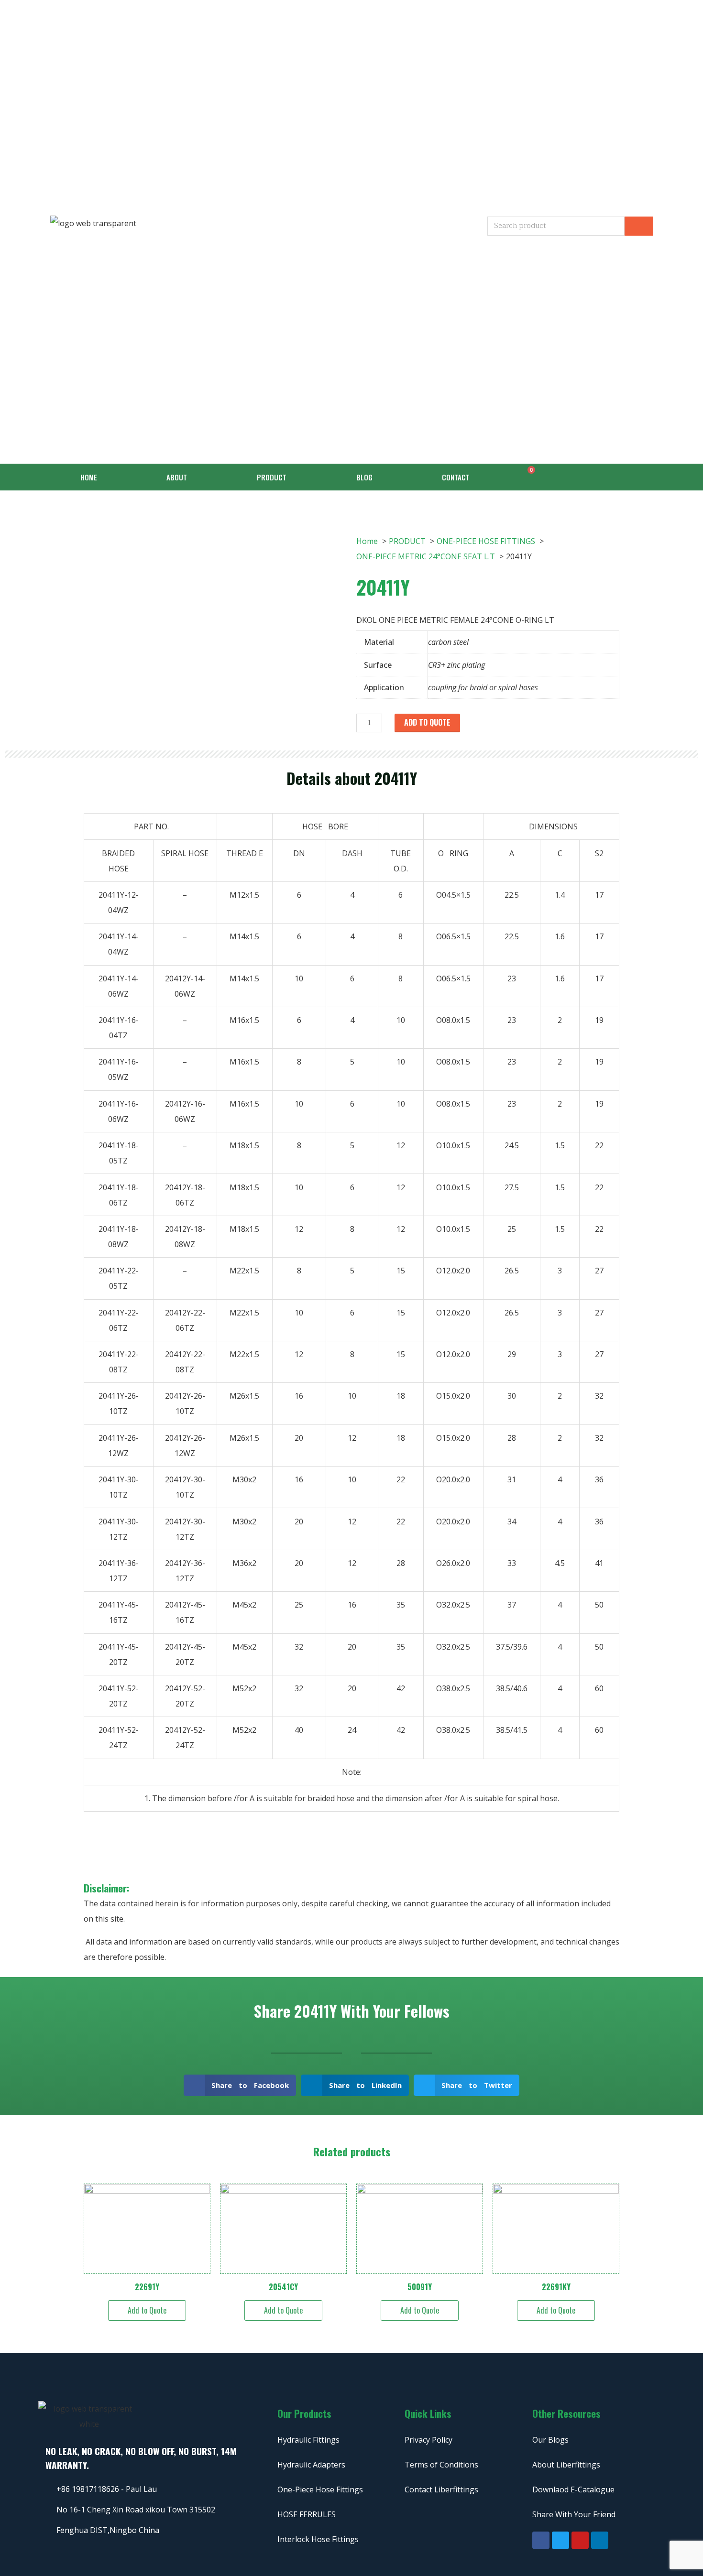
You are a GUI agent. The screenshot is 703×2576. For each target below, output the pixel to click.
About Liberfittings (566, 2465)
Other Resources (566, 2413)
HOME (89, 477)
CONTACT (456, 477)
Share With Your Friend (574, 2514)
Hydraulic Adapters (311, 2465)
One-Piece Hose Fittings (320, 2489)
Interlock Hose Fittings (318, 2539)
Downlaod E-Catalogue (573, 2489)
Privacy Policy (428, 2440)
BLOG (364, 477)
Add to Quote (427, 722)
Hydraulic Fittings (308, 2440)
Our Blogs (550, 2440)
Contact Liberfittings (441, 2489)
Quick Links (428, 2413)
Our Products (304, 2413)
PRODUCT (272, 477)
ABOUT (177, 477)
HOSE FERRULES (307, 2514)
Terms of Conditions (441, 2465)
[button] (240, 2085)
